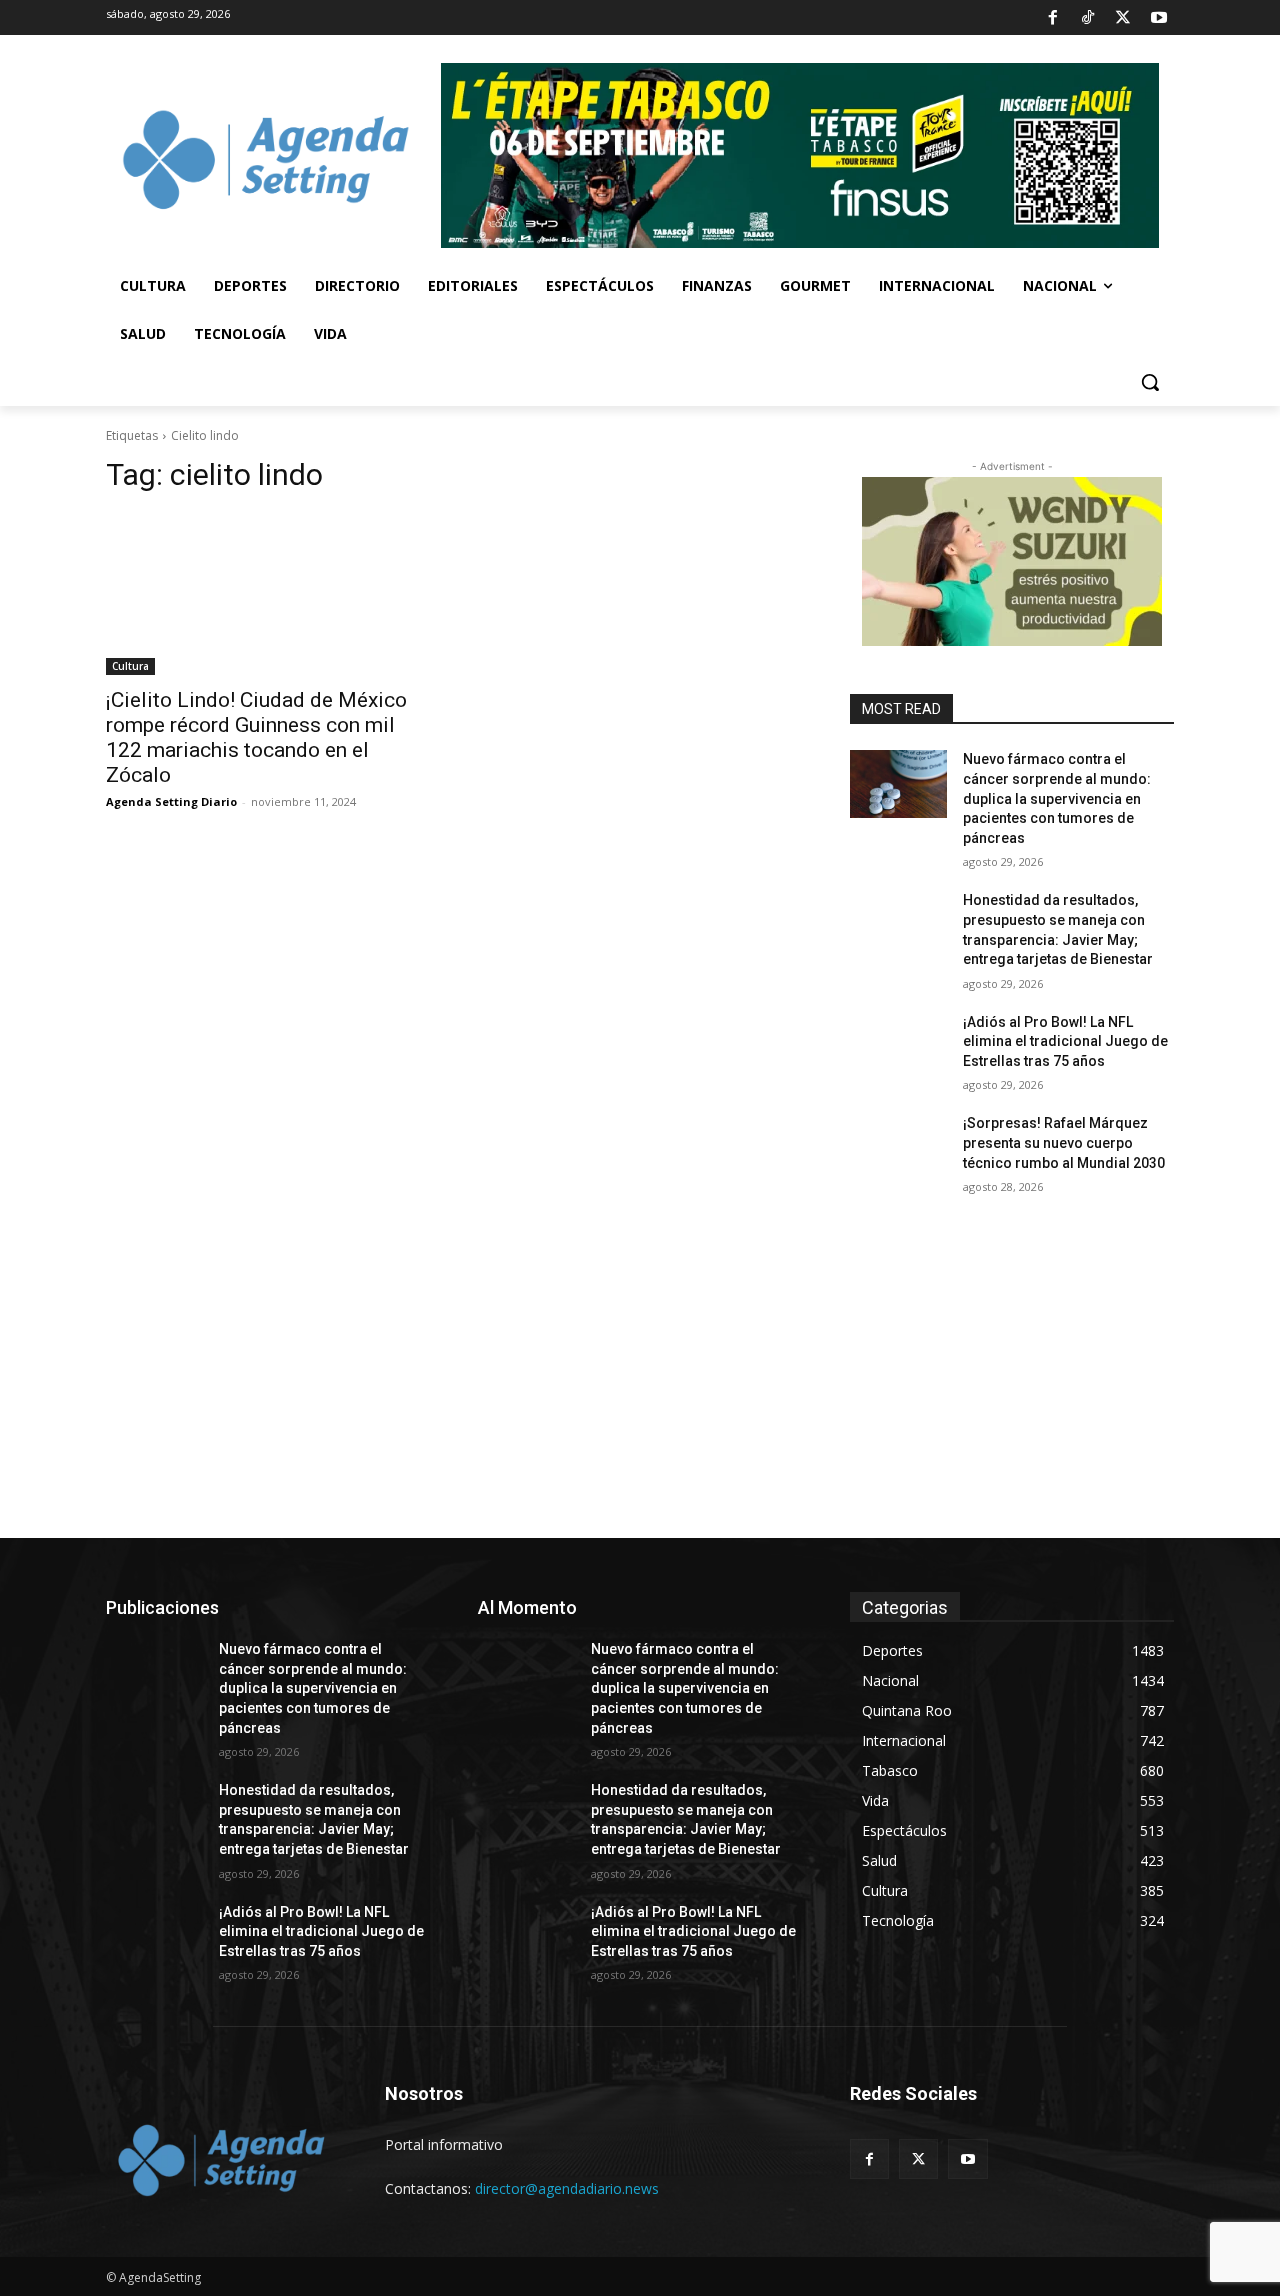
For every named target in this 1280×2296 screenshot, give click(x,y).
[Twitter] (1123, 18)
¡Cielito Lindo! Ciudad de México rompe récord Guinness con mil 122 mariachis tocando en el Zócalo (256, 737)
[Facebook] (1052, 18)
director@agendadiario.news (567, 2188)
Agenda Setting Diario (171, 801)
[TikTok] (1088, 18)
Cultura (130, 666)
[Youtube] (1159, 18)
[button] (1150, 382)
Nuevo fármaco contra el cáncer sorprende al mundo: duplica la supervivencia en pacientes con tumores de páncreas (1057, 798)
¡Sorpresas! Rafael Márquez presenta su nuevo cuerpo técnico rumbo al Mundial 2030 (1064, 1142)
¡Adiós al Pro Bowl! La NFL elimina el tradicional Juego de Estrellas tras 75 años (1065, 1041)
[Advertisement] (640, 1388)
